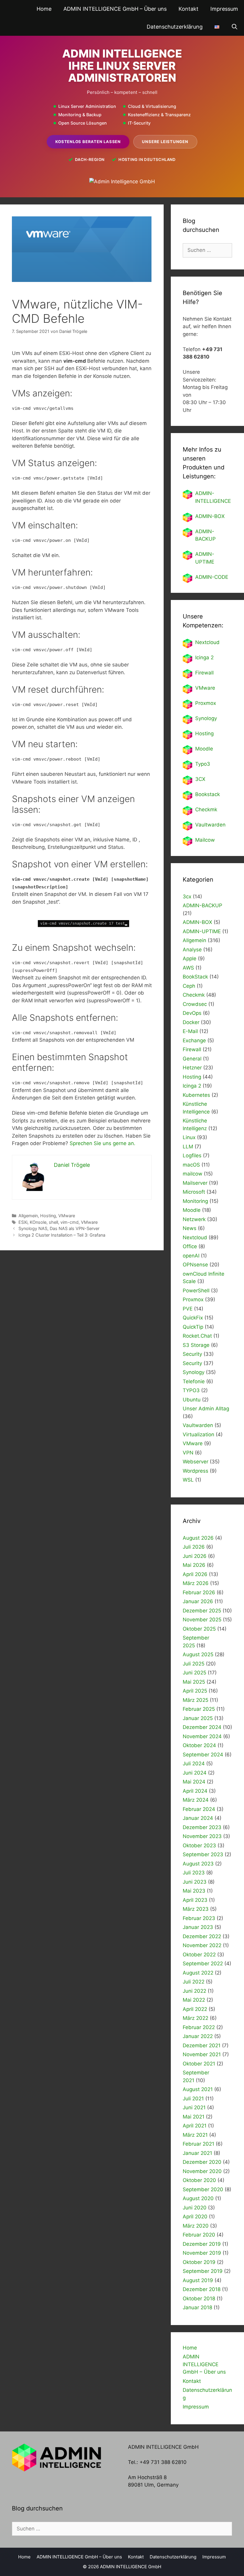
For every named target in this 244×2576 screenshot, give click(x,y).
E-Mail (190, 1031)
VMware (67, 1216)
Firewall (204, 673)
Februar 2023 (199, 1918)
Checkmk (206, 809)
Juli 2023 (194, 1873)
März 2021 (195, 2135)
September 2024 (203, 1755)
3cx (187, 897)
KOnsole (38, 1222)
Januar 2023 (198, 1927)
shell (53, 1222)
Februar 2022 (199, 2027)
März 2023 (196, 1909)
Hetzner (192, 1068)
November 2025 (202, 1620)
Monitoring (195, 1201)
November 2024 (202, 1736)
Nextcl (203, 642)
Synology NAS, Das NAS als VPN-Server (59, 1228)
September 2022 (203, 1964)
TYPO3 (191, 1390)
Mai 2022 (194, 2000)
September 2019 (203, 2271)
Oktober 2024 (199, 1745)
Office (190, 1246)
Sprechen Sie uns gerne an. (103, 1143)
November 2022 (202, 1945)
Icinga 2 (204, 657)
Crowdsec (195, 1004)
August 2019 (198, 2280)
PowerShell (196, 1291)
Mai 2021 (194, 2117)
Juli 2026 (194, 1547)
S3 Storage (196, 1345)
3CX (200, 779)
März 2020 (196, 2226)
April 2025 (195, 1691)
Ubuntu (192, 1400)
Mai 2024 (194, 1782)
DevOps (192, 1013)
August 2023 (198, 1864)
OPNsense (195, 1265)
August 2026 (198, 1538)
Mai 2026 (194, 1565)
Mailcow (205, 840)
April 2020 (195, 2217)
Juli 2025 (194, 1664)
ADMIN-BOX (210, 516)
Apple (190, 959)
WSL (188, 1480)
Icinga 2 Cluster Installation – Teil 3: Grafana (62, 1235)
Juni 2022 (194, 1991)
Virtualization (198, 1434)
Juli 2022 (194, 1982)
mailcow (193, 1174)
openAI (191, 1256)
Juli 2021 (193, 2099)
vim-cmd (69, 1222)
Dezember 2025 (202, 1611)
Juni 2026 (195, 1556)
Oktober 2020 (199, 2180)
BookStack (195, 977)
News (190, 1228)
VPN (188, 1453)
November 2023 (202, 1836)
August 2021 (198, 2089)
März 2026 (196, 1583)
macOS (191, 1165)
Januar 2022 (198, 2036)
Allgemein (28, 1216)
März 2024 (196, 1800)
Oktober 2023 (199, 1845)
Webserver (195, 1462)
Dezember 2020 (202, 2162)
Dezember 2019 (202, 2244)
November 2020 (202, 2171)
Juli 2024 (194, 1764)
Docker (191, 1022)
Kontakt (189, 9)
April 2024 (195, 1791)
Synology (206, 718)
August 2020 (198, 2198)
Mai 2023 (194, 1891)
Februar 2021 (198, 2144)
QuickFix (193, 1318)
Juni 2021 (194, 2107)
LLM (188, 1147)
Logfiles (192, 1156)
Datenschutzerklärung (175, 27)
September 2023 (203, 1854)
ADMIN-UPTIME (202, 931)
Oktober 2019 (199, 2262)
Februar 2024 (199, 1809)
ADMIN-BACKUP (202, 905)
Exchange (194, 1040)
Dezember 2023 (202, 1827)
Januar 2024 (198, 1818)
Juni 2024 (195, 1773)
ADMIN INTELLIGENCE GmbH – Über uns (115, 9)
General (192, 1059)
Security (192, 1354)
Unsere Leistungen (165, 142)
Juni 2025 (194, 1673)
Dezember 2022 (202, 1936)
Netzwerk (194, 1219)
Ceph (189, 986)
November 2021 (202, 2054)
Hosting (48, 1216)
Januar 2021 (197, 2153)
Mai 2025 (194, 1682)
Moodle (204, 749)
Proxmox (206, 703)
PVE (188, 1309)
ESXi (23, 1222)
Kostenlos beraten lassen (88, 142)
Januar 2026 (198, 1601)
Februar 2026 (199, 1592)
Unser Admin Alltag (206, 1409)
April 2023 (195, 1900)
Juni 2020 (195, 2208)
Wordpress (195, 1471)
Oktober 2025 (199, 1629)
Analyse (192, 950)
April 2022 (195, 2009)
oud (215, 642)
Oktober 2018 (199, 2299)
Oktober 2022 (199, 1955)
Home (44, 9)
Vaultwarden (210, 825)
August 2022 (198, 1973)
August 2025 (198, 1654)
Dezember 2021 (202, 2045)
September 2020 (203, 2189)
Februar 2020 (199, 2235)
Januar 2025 (198, 1718)
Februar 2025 (199, 1709)
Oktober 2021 (199, 2064)
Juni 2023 (195, 1882)
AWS (188, 968)
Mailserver (195, 1183)
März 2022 (195, 2018)
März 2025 (195, 1700)
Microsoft (194, 1192)
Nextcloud (195, 1237)
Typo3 (203, 764)
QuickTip (193, 1327)
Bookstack (208, 794)
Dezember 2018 (202, 2289)
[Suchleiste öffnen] (235, 27)
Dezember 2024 (202, 1727)
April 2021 (195, 2126)
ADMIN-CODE (212, 577)
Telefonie (194, 1381)
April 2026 (195, 1574)
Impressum (224, 9)
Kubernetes (196, 1095)
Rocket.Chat (197, 1336)
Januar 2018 (197, 2307)
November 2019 (202, 2253)
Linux (189, 1137)
